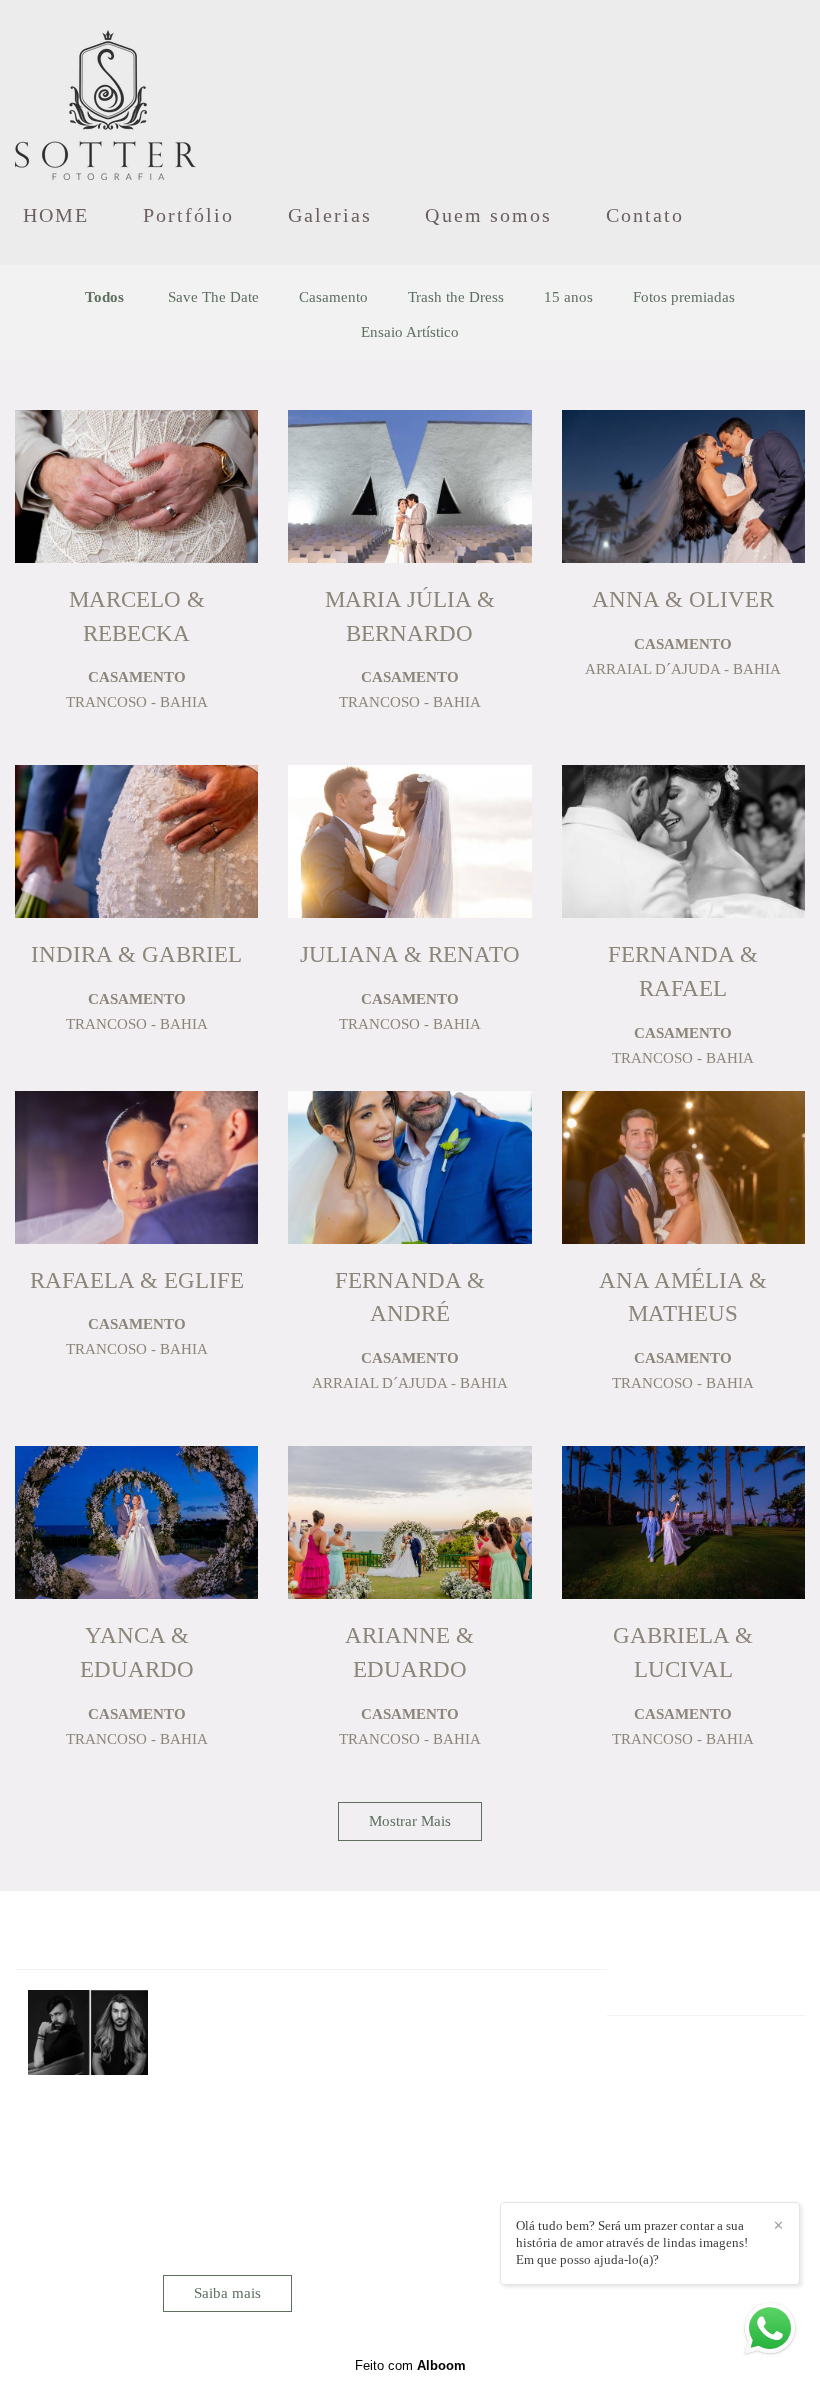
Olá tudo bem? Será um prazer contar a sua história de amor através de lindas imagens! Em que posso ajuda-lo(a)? (632, 2242)
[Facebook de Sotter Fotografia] (631, 2170)
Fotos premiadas (684, 297)
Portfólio (189, 215)
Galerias (330, 215)
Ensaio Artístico (410, 332)
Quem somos (488, 215)
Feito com (410, 2365)
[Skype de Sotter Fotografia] (712, 2170)
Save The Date (213, 297)
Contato (645, 215)
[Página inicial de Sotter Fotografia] (105, 95)
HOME (56, 215)
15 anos (568, 297)
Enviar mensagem (698, 2084)
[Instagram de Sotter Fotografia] (656, 2170)
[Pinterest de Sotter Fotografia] (684, 2170)
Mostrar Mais (410, 1821)
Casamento (333, 297)
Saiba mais (227, 2293)
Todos (104, 297)
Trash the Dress (456, 297)
